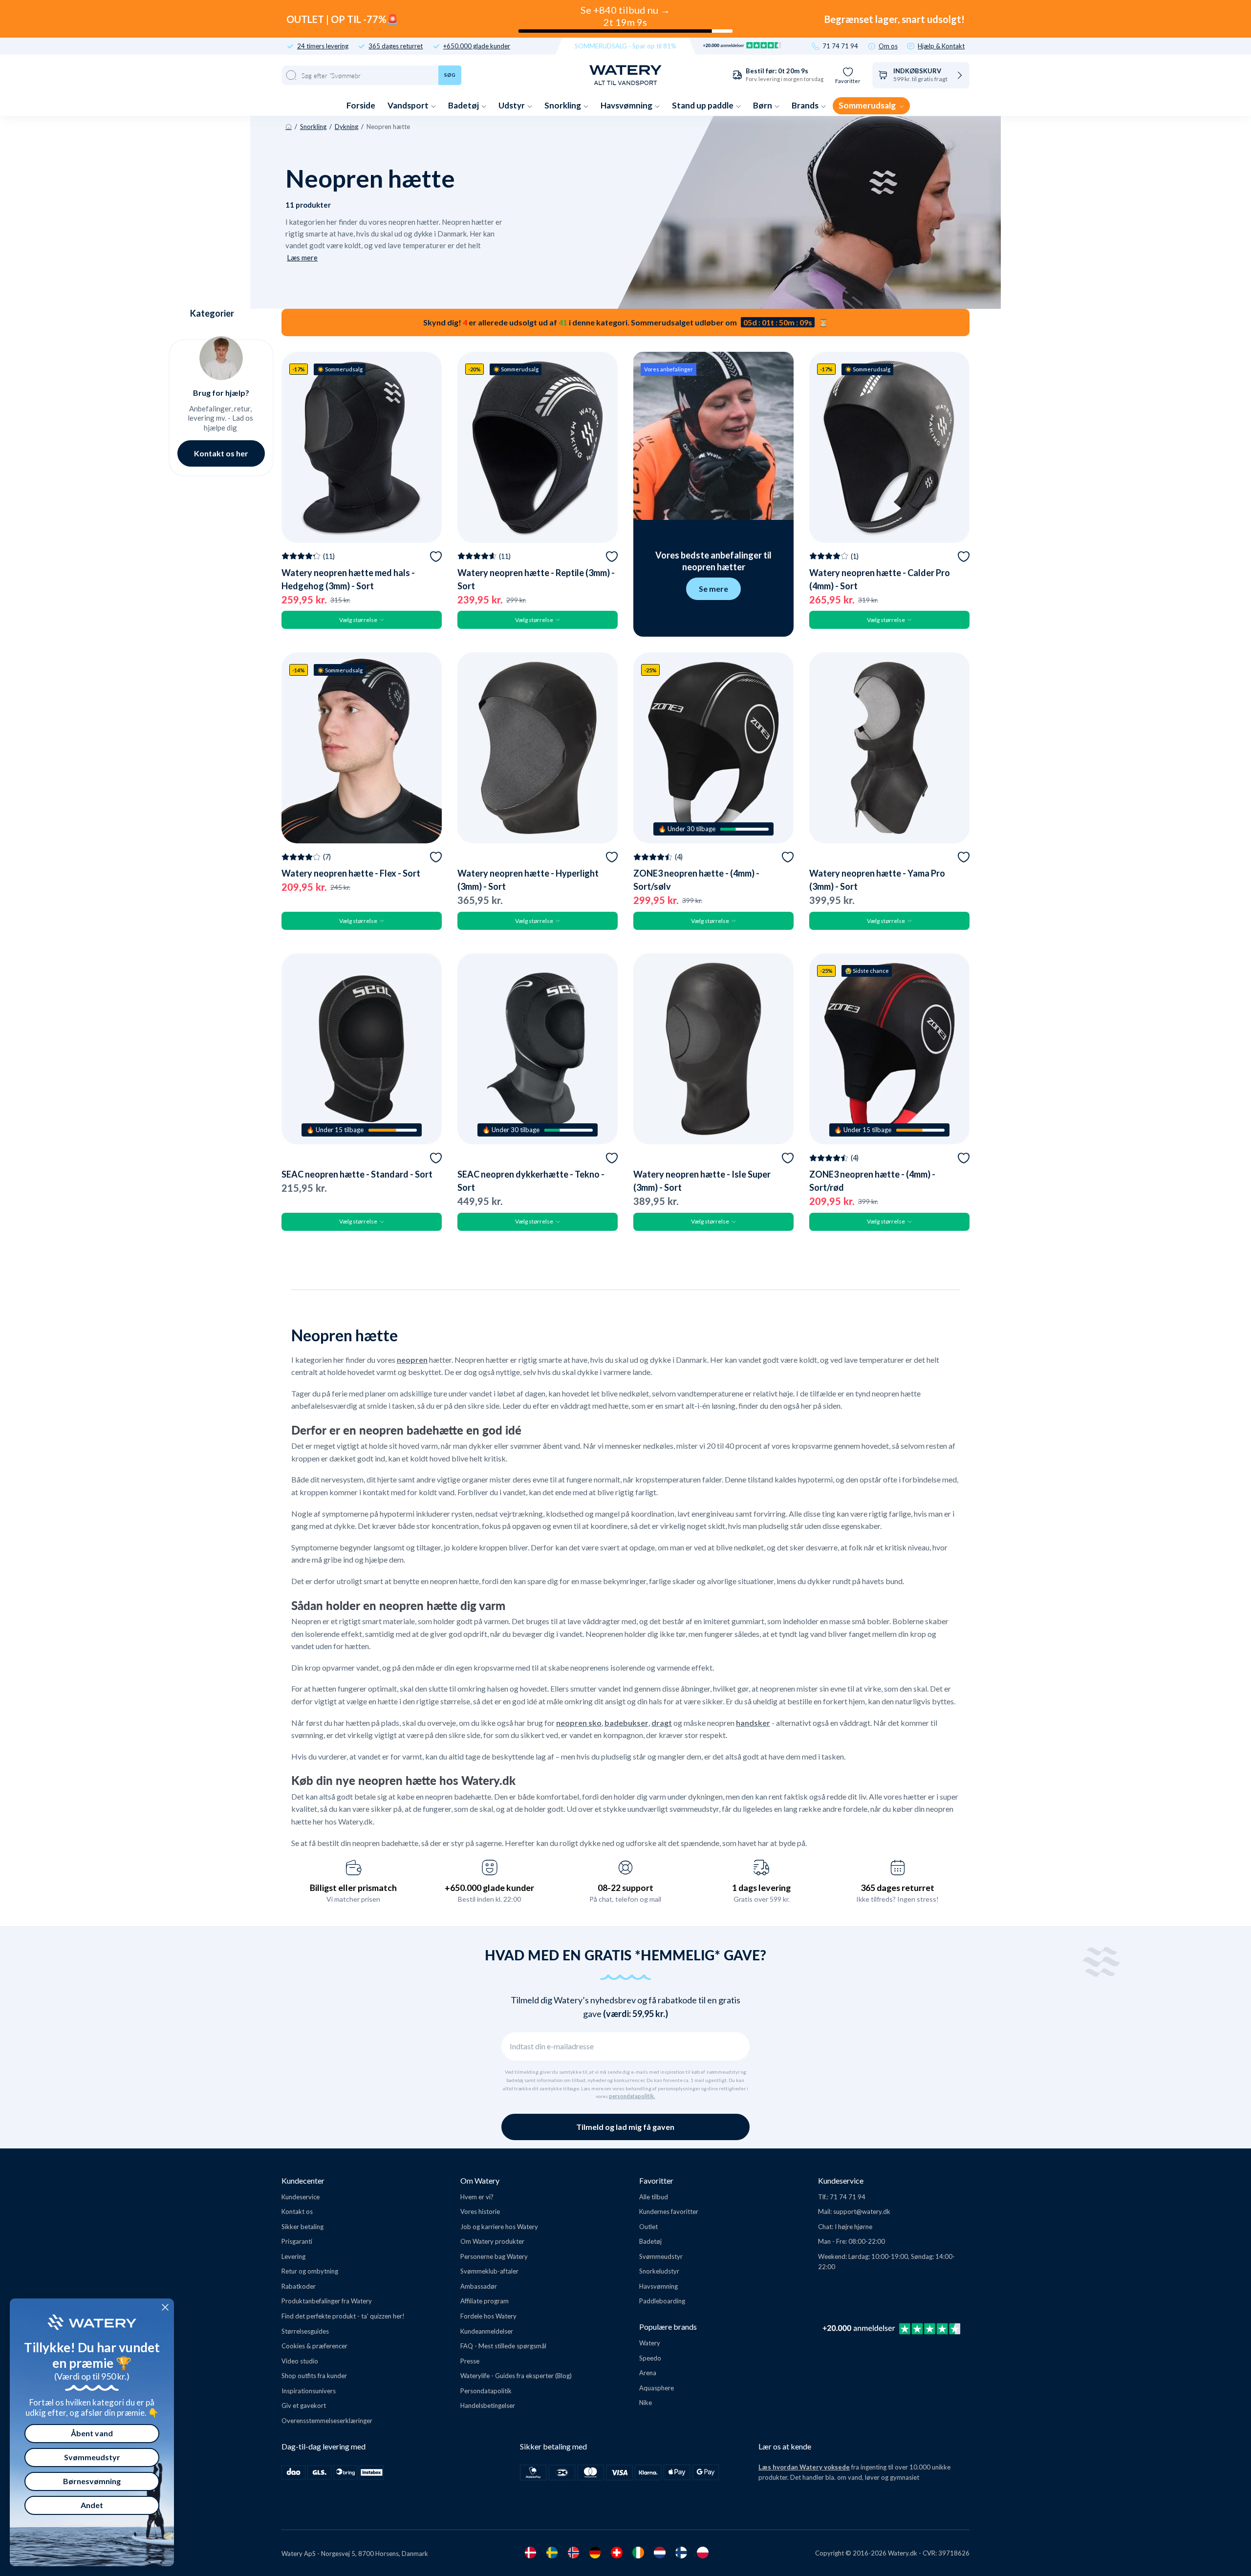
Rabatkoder (299, 2286)
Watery (650, 2343)
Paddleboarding (662, 2301)
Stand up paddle (703, 105)
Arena (648, 2373)
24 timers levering (323, 46)
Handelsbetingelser (488, 2405)
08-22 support (625, 1888)
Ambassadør (479, 2286)
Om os (888, 46)
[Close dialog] (165, 2307)
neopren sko (579, 1723)
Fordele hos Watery (488, 2316)
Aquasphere (657, 2388)
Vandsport (409, 105)
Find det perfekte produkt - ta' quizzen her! (343, 2316)
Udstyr (512, 105)
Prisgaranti (297, 2241)
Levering (293, 2256)
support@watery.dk (862, 2211)
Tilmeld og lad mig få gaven (625, 2127)
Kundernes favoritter (669, 2211)
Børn (763, 105)
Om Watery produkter (492, 2241)
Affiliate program (485, 2301)
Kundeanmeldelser (487, 2331)
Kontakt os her (221, 453)
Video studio (300, 2361)
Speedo (650, 2358)
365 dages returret (396, 46)
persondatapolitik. (632, 2096)
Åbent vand (92, 2433)
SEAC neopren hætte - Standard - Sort (357, 1174)
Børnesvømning (92, 2481)
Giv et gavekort (304, 2405)
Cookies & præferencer (314, 2346)
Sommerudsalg (868, 105)
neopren (412, 1360)
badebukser (626, 1723)
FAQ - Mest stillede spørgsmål (503, 2346)
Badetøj (464, 105)
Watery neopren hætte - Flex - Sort (351, 873)
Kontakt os (297, 2211)
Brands (806, 105)
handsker (753, 1723)
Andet (92, 2505)
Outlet (648, 2227)
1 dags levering (761, 1888)
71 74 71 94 (840, 46)
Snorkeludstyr (659, 2271)
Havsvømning (627, 105)
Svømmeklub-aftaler (489, 2271)
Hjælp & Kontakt (941, 46)
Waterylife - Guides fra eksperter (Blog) (516, 2376)
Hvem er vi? (477, 2197)
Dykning (346, 127)
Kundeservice (301, 2197)
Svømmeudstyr (661, 2256)
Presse (470, 2361)
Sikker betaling (302, 2227)
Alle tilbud (654, 2197)
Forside (361, 105)
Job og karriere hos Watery (499, 2227)
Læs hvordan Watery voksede (804, 2467)
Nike (646, 2403)
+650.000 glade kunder (477, 46)
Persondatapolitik (486, 2391)
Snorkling (563, 105)
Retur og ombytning (310, 2271)
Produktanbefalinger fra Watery (327, 2301)
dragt (662, 1723)
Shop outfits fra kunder (314, 2376)
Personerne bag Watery (494, 2256)
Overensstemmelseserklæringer (327, 2421)
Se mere (713, 589)
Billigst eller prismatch (353, 1888)
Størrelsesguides (305, 2331)
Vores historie (480, 2211)
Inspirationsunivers (309, 2391)
